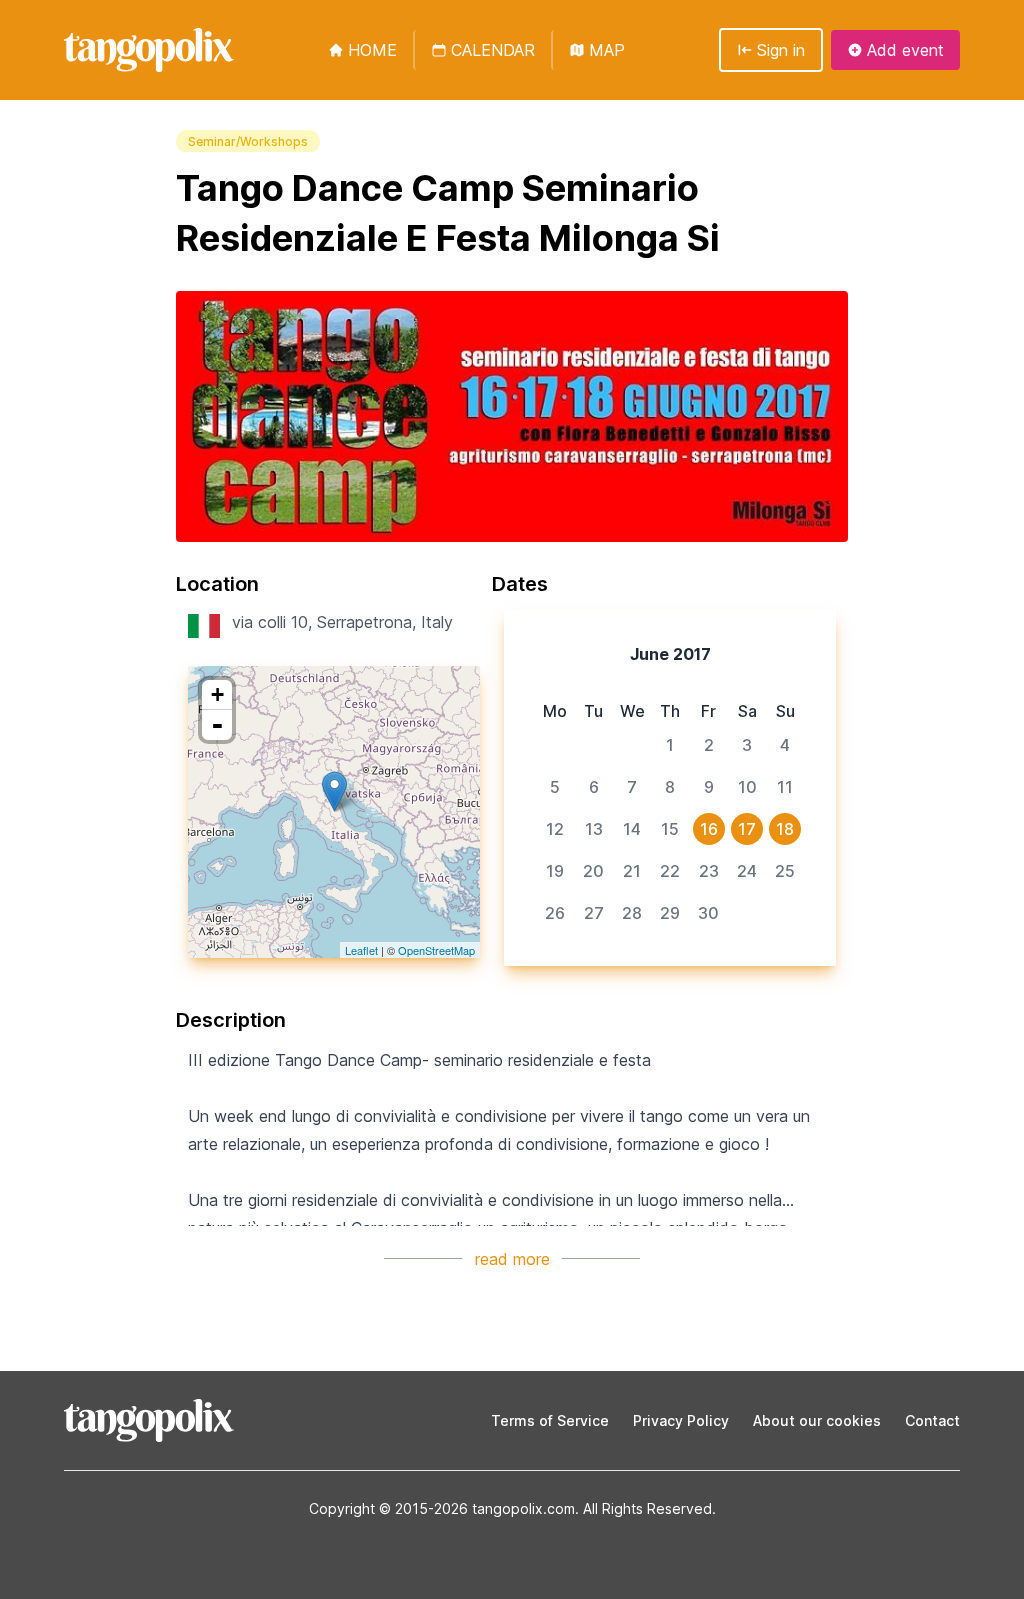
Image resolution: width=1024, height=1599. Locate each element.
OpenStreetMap (436, 950)
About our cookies (817, 1420)
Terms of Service (550, 1420)
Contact (932, 1420)
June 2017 (670, 654)
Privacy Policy (681, 1420)
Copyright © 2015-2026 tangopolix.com (442, 1508)
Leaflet (361, 950)
